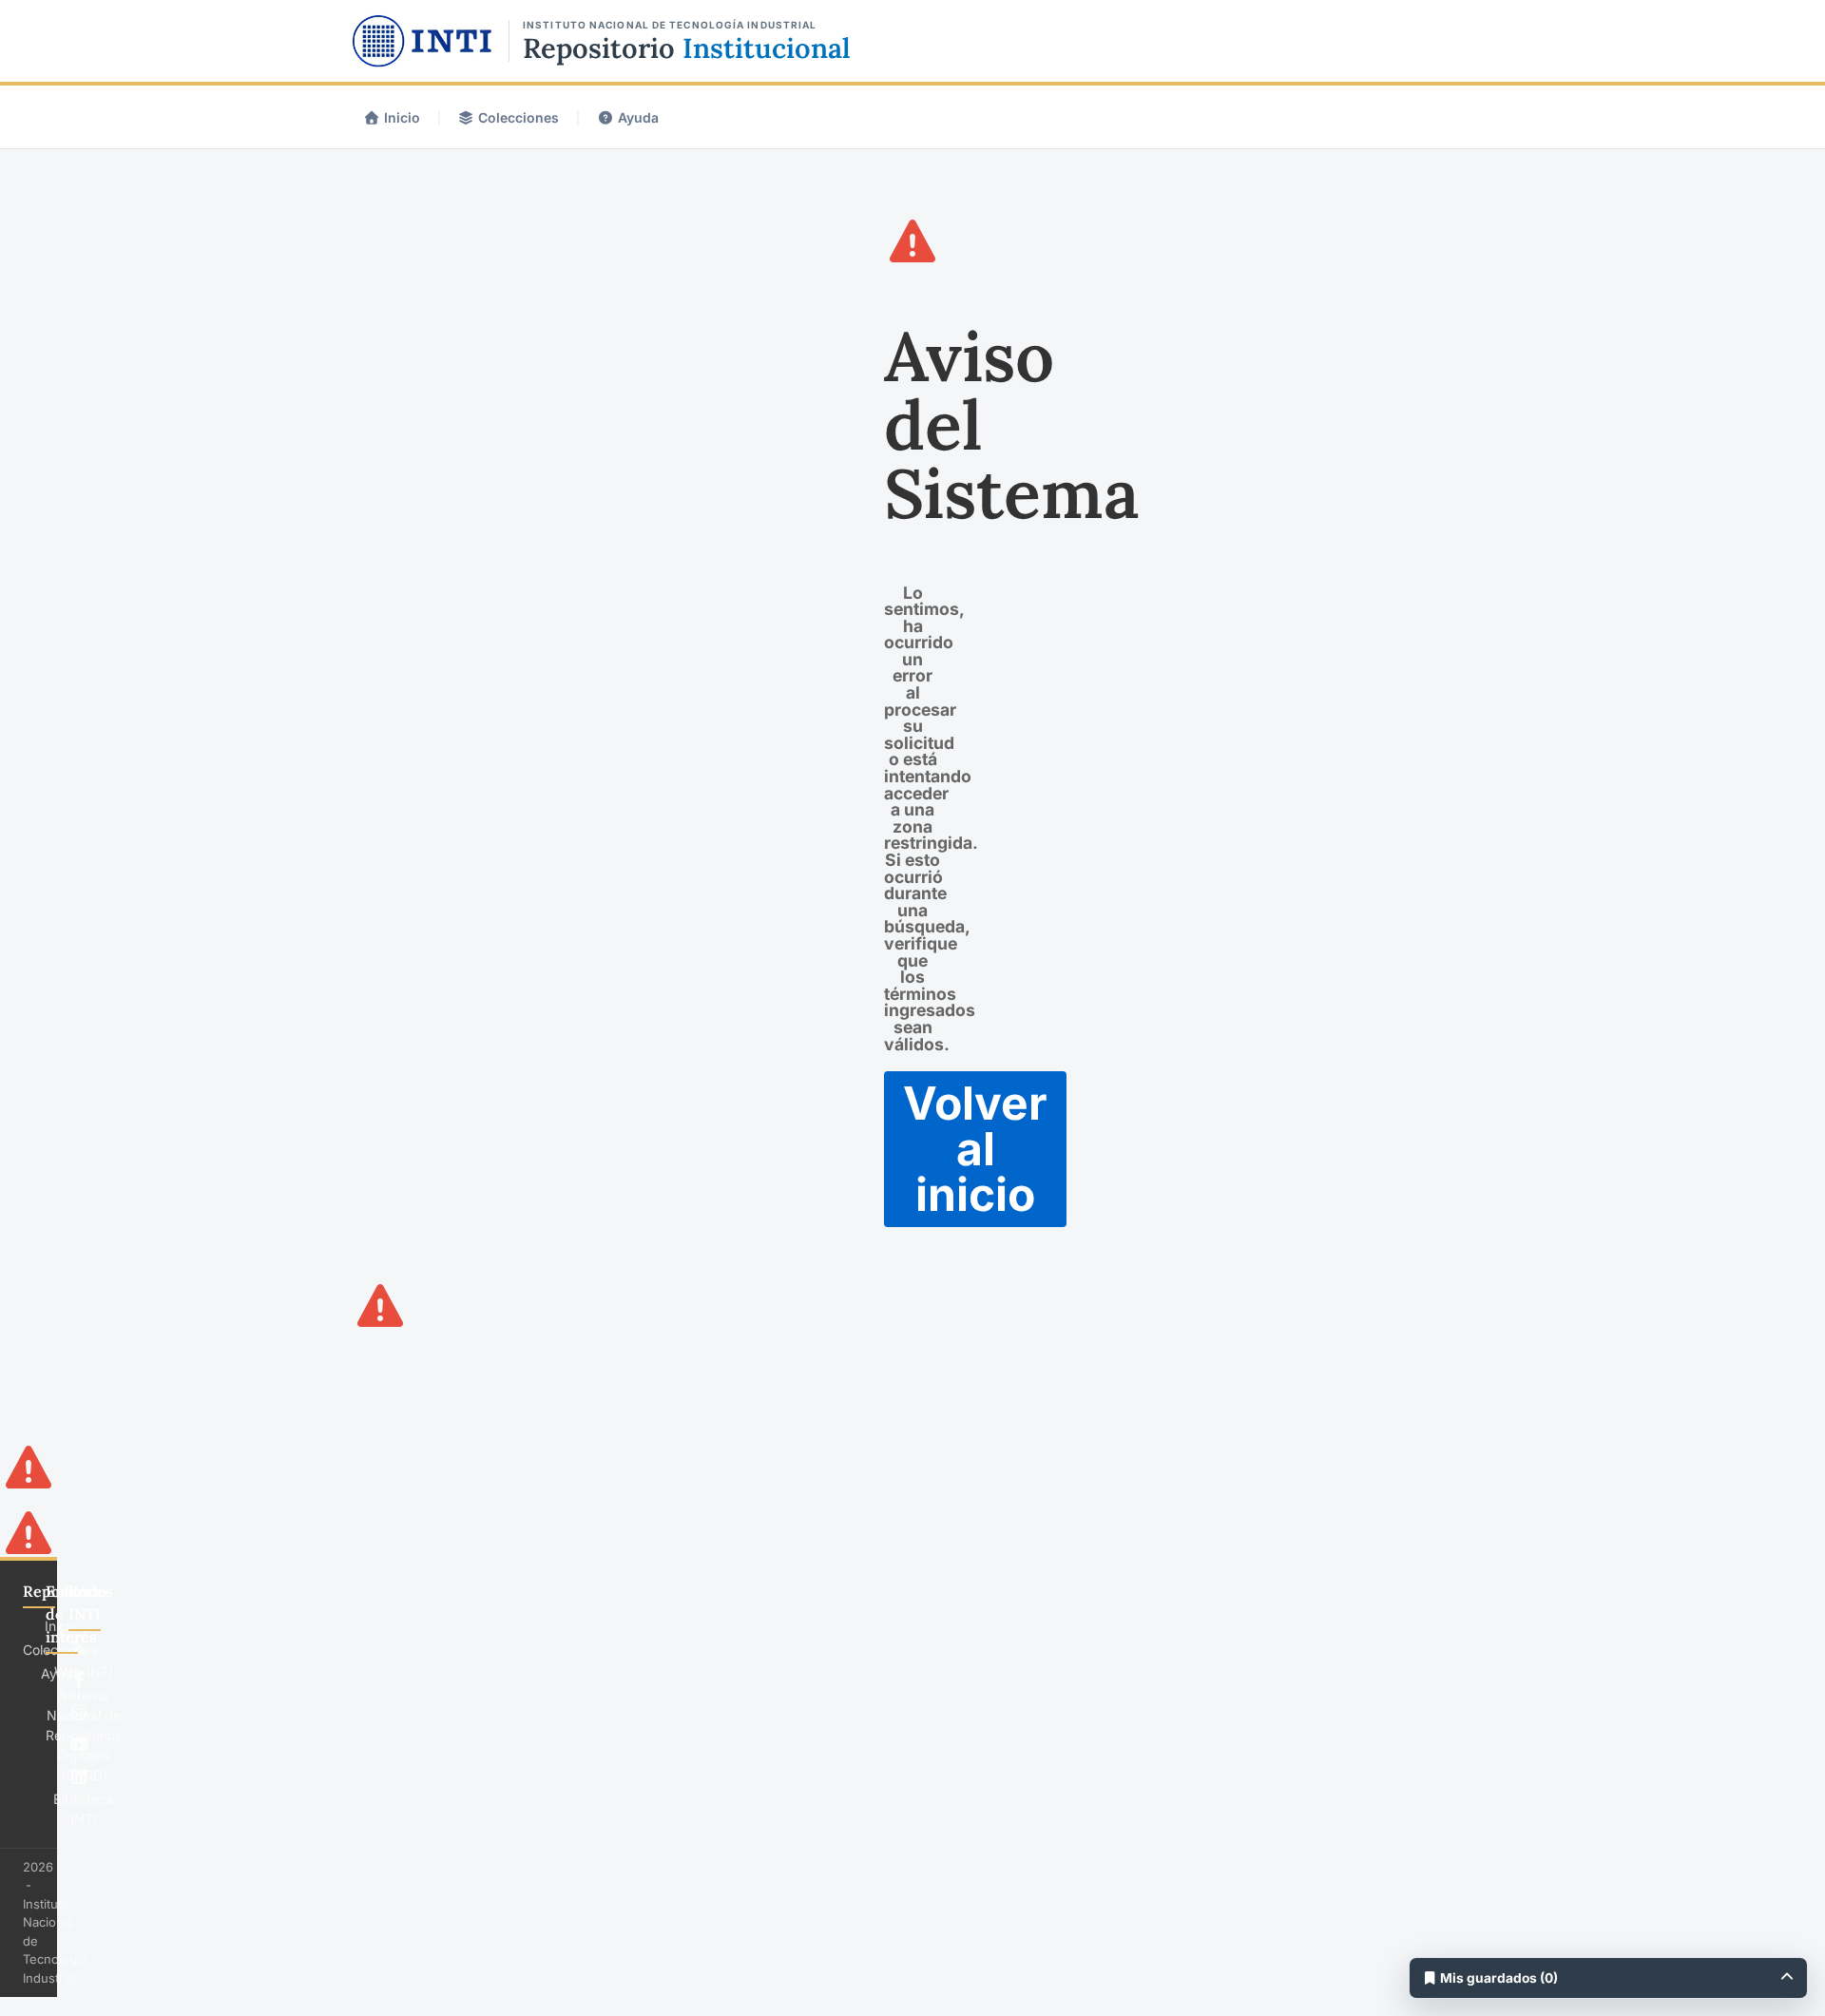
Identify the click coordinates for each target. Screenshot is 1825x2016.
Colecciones (519, 117)
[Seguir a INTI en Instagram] (79, 1712)
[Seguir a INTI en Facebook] (79, 1680)
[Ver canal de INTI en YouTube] (79, 1744)
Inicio (402, 117)
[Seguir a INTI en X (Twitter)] (79, 1647)
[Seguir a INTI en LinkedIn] (79, 1776)
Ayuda (638, 117)
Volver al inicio (975, 1149)
